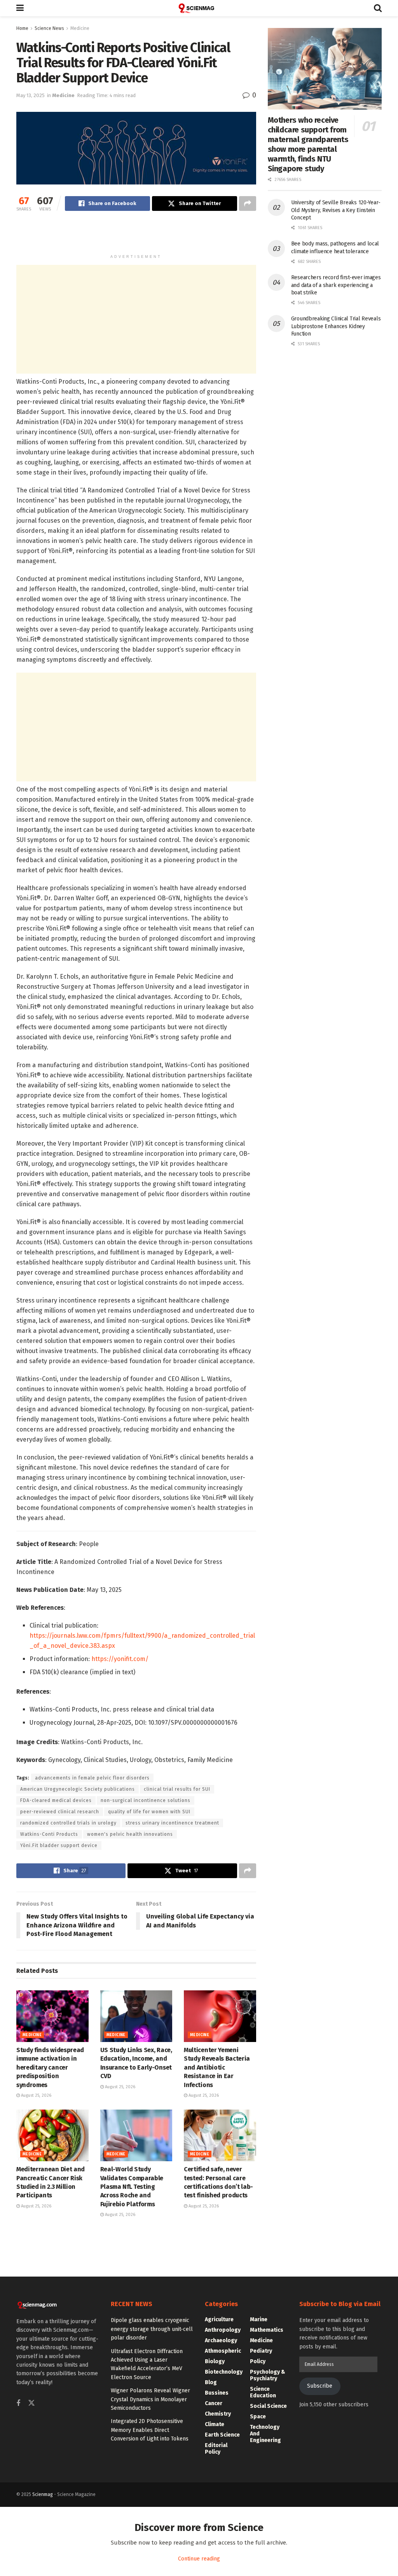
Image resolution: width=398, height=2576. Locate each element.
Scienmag (43, 2494)
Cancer (214, 2403)
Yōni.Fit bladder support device (59, 1845)
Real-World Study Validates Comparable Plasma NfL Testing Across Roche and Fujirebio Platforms (132, 2187)
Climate (215, 2424)
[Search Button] (378, 8)
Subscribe (320, 2386)
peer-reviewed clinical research (60, 1812)
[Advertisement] (136, 236)
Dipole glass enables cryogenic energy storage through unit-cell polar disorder (152, 2329)
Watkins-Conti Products (49, 1834)
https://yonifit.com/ (120, 1659)
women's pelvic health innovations (130, 1834)
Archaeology (221, 2340)
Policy (258, 2361)
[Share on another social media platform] (248, 204)
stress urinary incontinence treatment (172, 1823)
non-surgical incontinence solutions (146, 1800)
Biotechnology (224, 2372)
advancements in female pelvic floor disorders (92, 1778)
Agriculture (219, 2319)
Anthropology (223, 2330)
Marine (259, 2319)
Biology (215, 2361)
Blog (211, 2382)
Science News (49, 28)
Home (22, 28)
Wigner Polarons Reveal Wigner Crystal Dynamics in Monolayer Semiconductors (150, 2399)
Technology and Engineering (265, 2434)
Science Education (263, 2392)
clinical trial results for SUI (177, 1789)
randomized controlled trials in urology (68, 1823)
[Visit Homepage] (199, 8)
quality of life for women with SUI (149, 1812)
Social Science (268, 2406)
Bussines (217, 2393)
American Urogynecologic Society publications (78, 1789)
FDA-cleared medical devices (56, 1800)
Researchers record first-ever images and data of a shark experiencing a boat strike (336, 285)
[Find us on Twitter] (31, 2403)
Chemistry (218, 2414)
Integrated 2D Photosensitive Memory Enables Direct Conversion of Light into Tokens (150, 2430)
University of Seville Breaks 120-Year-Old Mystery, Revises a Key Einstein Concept (336, 210)
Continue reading (199, 2559)
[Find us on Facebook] (18, 2404)
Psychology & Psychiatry (268, 2375)
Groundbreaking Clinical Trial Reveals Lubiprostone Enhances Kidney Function (336, 326)
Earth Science (222, 2435)
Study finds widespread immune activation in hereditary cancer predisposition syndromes (50, 2067)
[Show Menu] (20, 8)
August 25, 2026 (36, 2095)
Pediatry (261, 2351)
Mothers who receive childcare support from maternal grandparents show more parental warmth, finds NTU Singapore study (308, 144)
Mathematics (267, 2330)
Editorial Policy (216, 2449)
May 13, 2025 (31, 95)
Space (258, 2417)
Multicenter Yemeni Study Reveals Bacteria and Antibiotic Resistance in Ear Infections (217, 2067)
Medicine (80, 28)
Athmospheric (223, 2351)
